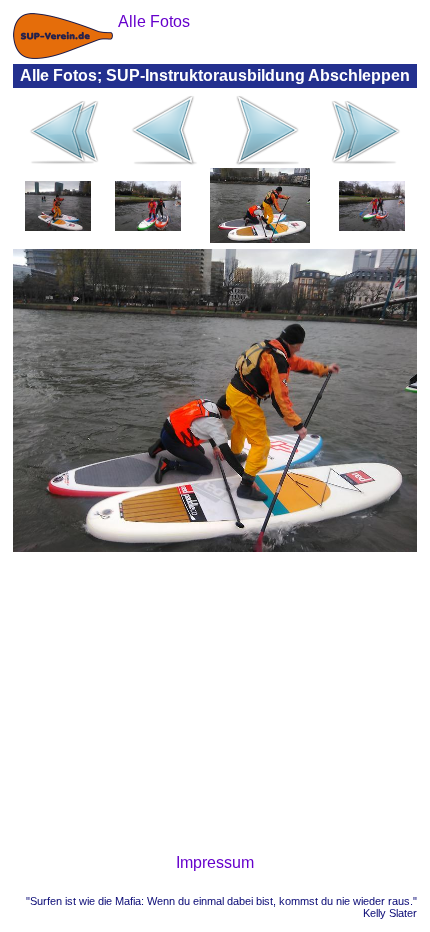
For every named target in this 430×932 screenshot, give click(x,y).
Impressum (215, 862)
